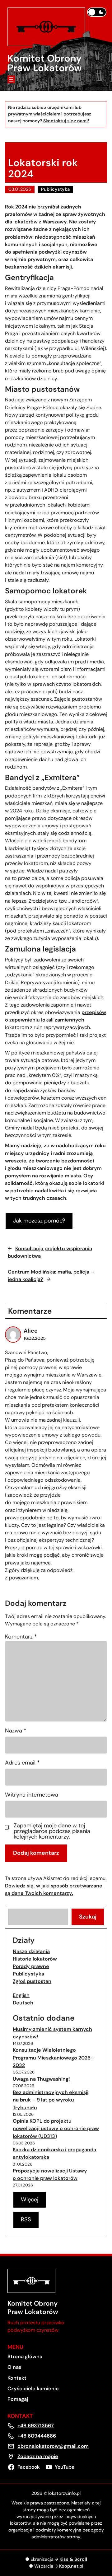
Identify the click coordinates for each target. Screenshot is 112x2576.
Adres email (22, 1763)
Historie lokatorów (35, 1959)
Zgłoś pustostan (32, 1981)
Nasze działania (31, 1951)
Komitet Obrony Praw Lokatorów (45, 63)
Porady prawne (31, 1966)
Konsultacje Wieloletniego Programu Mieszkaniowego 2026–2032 (53, 2057)
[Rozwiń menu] (11, 79)
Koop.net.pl (71, 2566)
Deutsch (23, 2003)
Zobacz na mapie (38, 2456)
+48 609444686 (37, 2436)
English (21, 1995)
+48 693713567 (36, 2426)
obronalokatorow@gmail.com (53, 2446)
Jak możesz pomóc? (39, 1221)
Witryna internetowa (32, 1795)
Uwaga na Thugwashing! (41, 2079)
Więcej (30, 2200)
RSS (26, 2219)
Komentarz (21, 1637)
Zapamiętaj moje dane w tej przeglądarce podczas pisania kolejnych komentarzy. (52, 1831)
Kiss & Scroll (73, 2559)
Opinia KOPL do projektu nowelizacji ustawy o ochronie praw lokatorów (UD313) (56, 2128)
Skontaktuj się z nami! (66, 121)
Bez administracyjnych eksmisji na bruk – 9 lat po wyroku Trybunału (51, 2100)
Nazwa (16, 1731)
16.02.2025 (35, 1338)
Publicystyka (55, 189)
